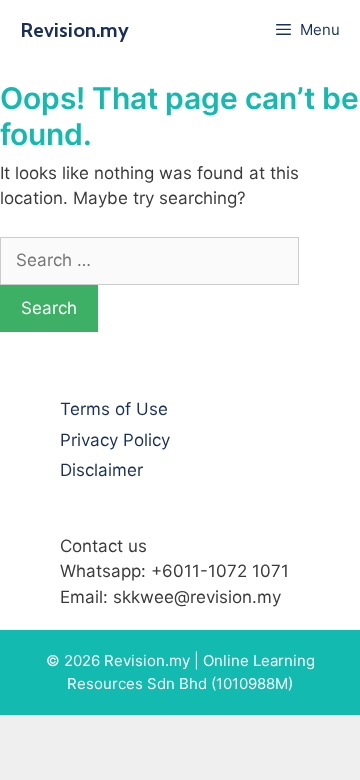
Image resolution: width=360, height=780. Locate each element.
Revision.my (74, 30)
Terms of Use (114, 409)
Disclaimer (101, 470)
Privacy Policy (115, 440)
